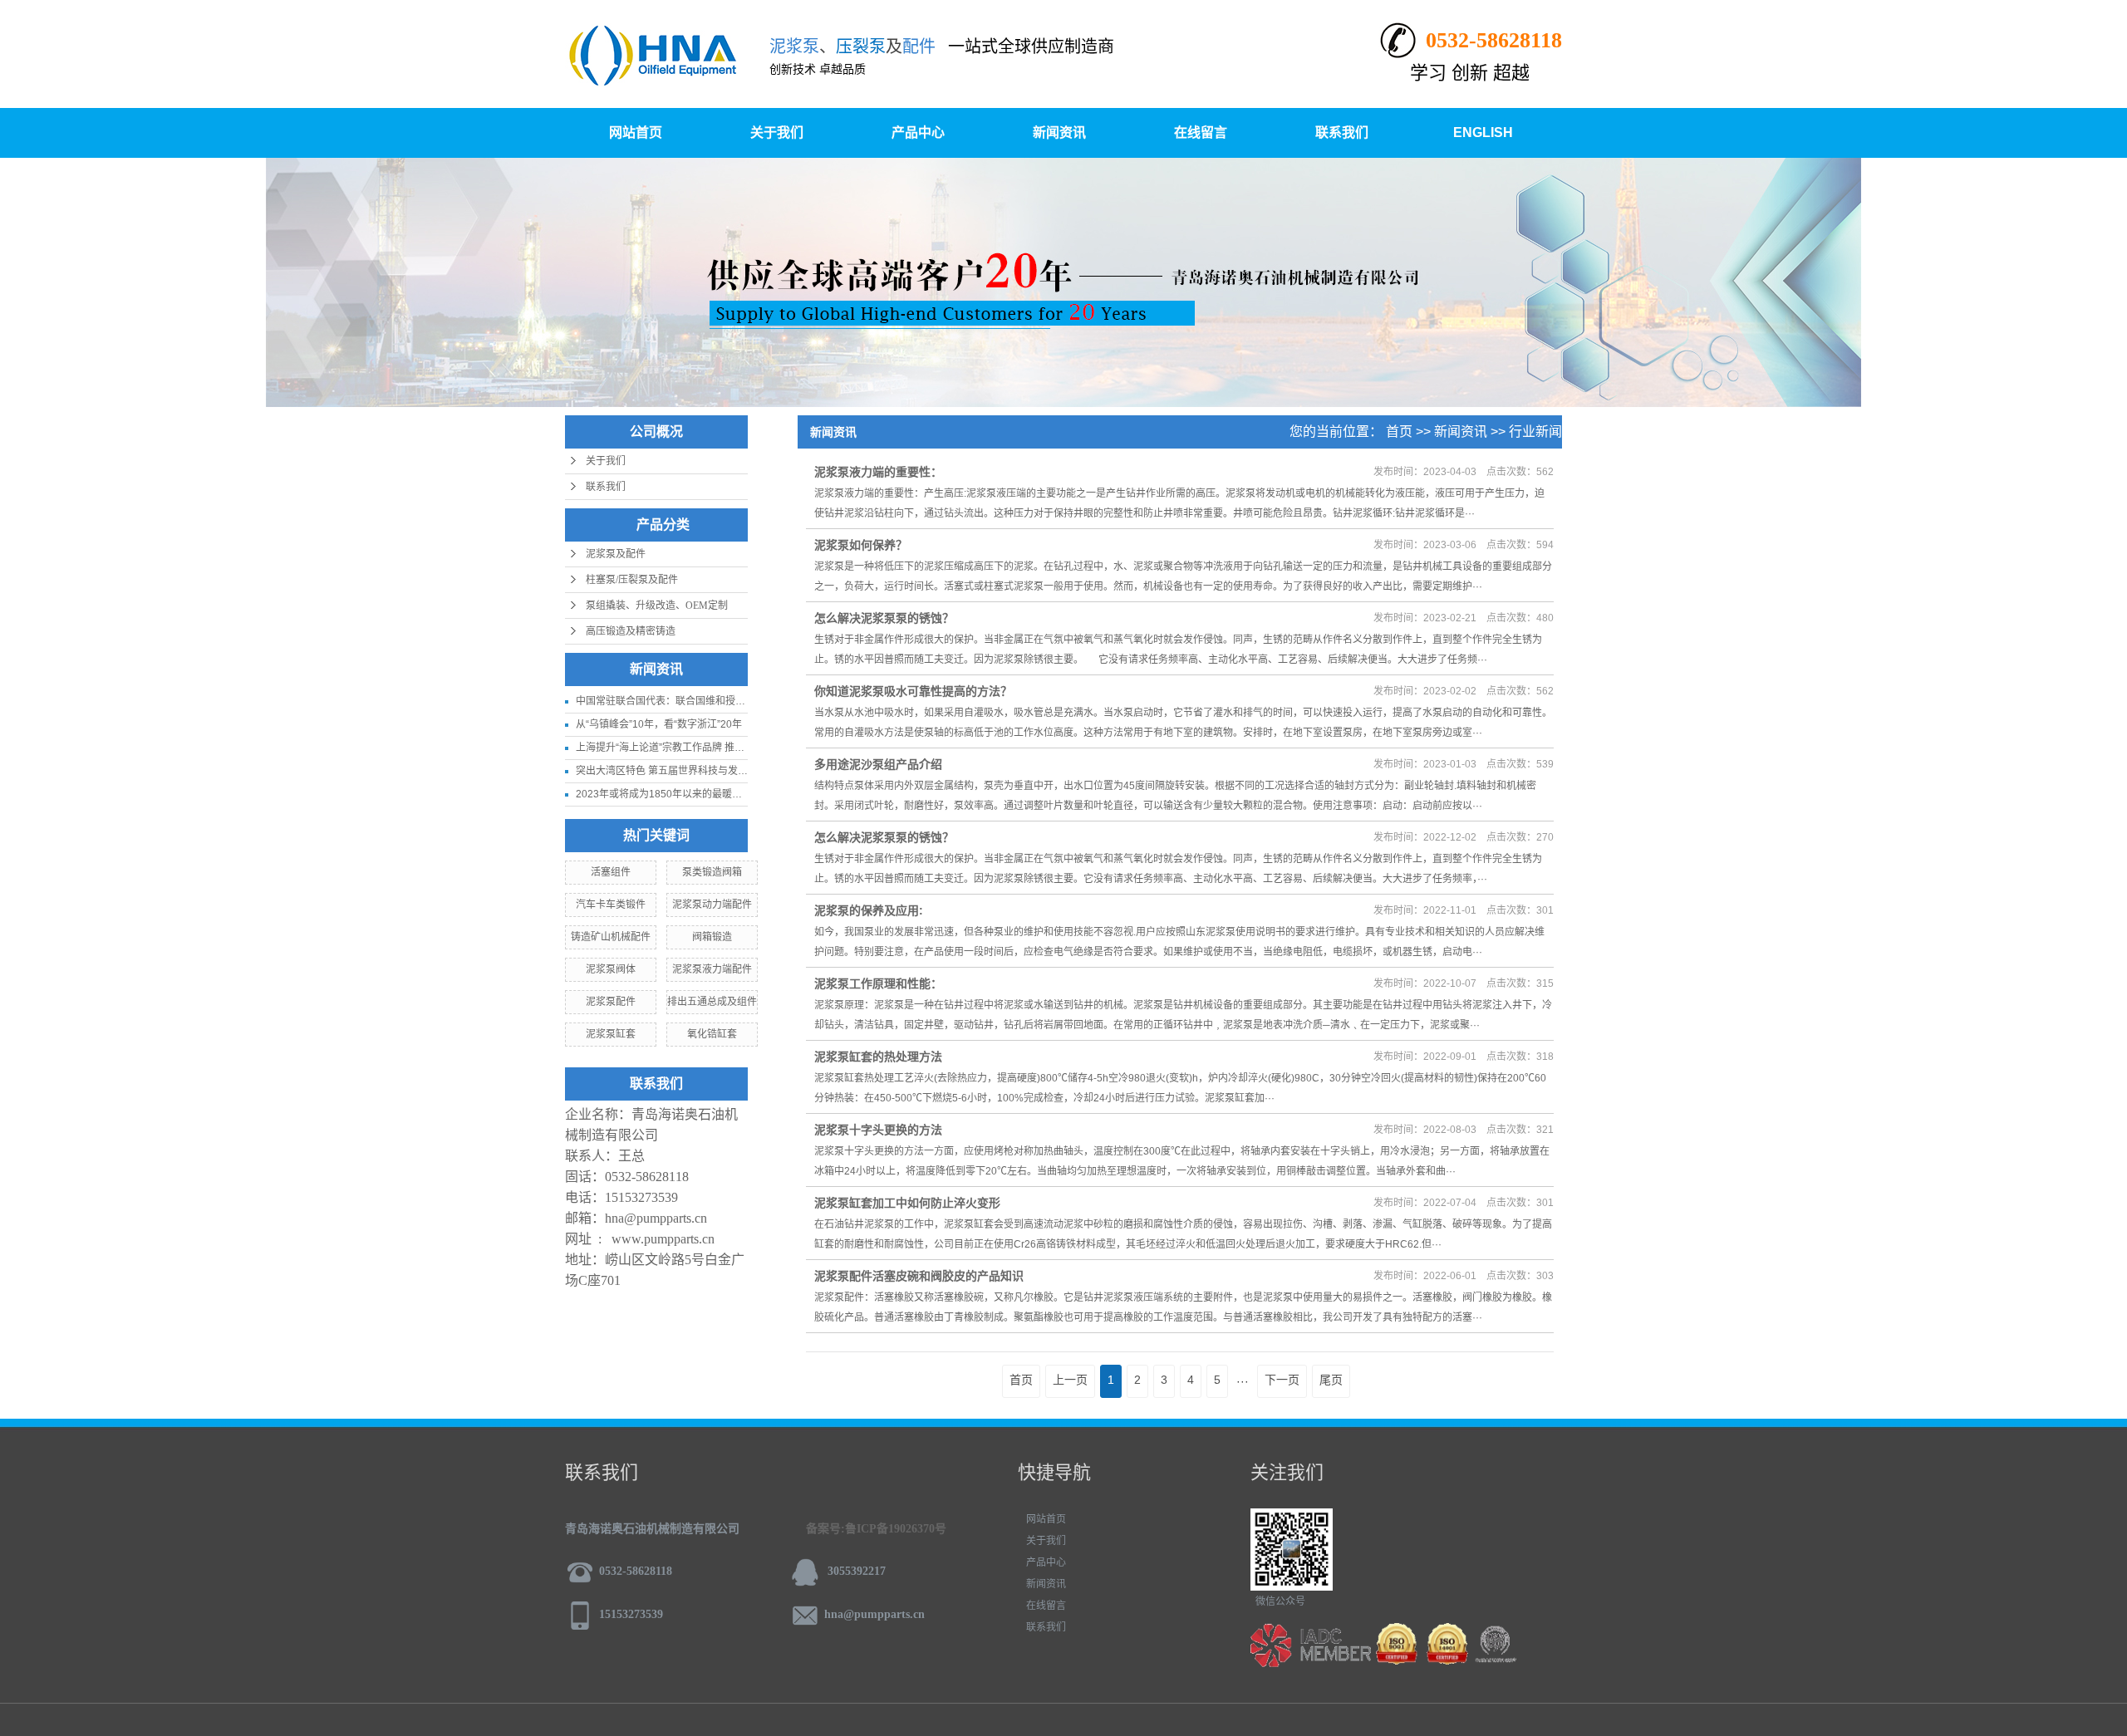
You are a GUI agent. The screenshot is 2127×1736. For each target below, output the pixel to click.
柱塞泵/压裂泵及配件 (632, 580)
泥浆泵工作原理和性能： (878, 983)
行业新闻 (1535, 432)
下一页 (1282, 1380)
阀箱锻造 (712, 937)
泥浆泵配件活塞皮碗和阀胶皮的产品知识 (919, 1276)
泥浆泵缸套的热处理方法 (878, 1057)
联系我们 (1342, 132)
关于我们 (777, 132)
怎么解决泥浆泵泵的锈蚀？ (884, 618)
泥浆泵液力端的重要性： (878, 472)
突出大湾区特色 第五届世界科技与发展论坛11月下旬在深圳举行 (717, 771)
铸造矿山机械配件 (611, 937)
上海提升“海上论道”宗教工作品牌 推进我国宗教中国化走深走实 (715, 748)
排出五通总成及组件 (712, 1002)
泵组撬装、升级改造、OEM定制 (657, 606)
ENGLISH (1483, 132)
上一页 (1070, 1380)
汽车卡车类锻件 (611, 905)
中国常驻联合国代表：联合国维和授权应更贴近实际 (690, 701)
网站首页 (636, 132)
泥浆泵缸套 (611, 1034)
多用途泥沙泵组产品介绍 (878, 764)
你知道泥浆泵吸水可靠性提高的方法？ (913, 691)
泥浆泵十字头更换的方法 (878, 1130)
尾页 (1331, 1380)
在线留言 (1201, 132)
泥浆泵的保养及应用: (869, 910)
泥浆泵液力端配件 (712, 969)
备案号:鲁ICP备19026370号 (876, 1529)
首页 (1399, 432)
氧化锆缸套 (712, 1034)
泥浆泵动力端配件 (712, 905)
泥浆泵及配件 (616, 554)
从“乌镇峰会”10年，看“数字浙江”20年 (659, 724)
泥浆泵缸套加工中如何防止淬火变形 (907, 1203)
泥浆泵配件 (611, 1002)
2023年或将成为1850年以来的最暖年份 (664, 794)
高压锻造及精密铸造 (631, 631)
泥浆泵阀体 (611, 969)
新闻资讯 (1059, 132)
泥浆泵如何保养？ (861, 545)
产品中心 (918, 132)
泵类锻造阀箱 (712, 872)
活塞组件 (611, 872)
